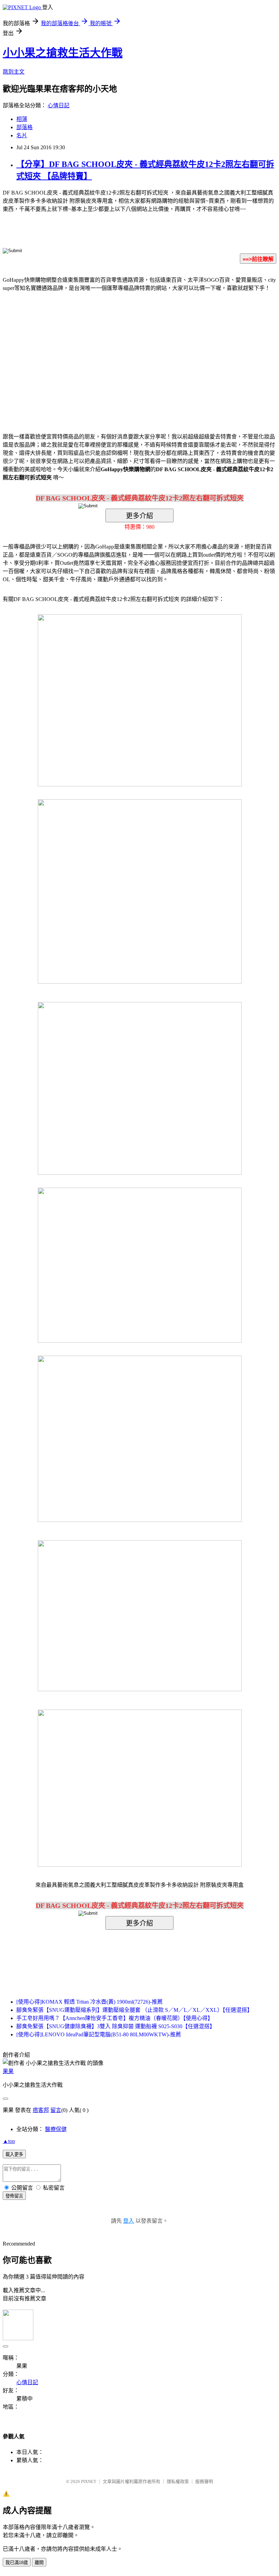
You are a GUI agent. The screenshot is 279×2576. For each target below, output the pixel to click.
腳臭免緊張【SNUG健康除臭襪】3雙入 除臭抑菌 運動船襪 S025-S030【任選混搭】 (116, 2026)
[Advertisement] (82, 352)
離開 (39, 2563)
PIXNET (89, 2481)
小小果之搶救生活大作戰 (63, 53)
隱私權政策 (178, 2481)
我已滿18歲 (17, 2563)
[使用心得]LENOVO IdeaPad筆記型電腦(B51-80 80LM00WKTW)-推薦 (99, 2034)
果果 (8, 2071)
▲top (9, 2141)
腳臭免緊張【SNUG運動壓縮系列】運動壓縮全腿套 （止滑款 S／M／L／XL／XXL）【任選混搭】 (134, 2010)
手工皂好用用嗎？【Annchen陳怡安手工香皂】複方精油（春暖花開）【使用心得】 (115, 2018)
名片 (22, 135)
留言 (56, 2110)
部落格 (24, 127)
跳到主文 (14, 72)
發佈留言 (14, 2196)
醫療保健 (56, 2129)
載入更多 (14, 2154)
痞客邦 (41, 2110)
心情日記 (59, 105)
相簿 (22, 119)
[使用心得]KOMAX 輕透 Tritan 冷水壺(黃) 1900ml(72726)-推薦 (89, 2002)
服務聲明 (204, 2481)
